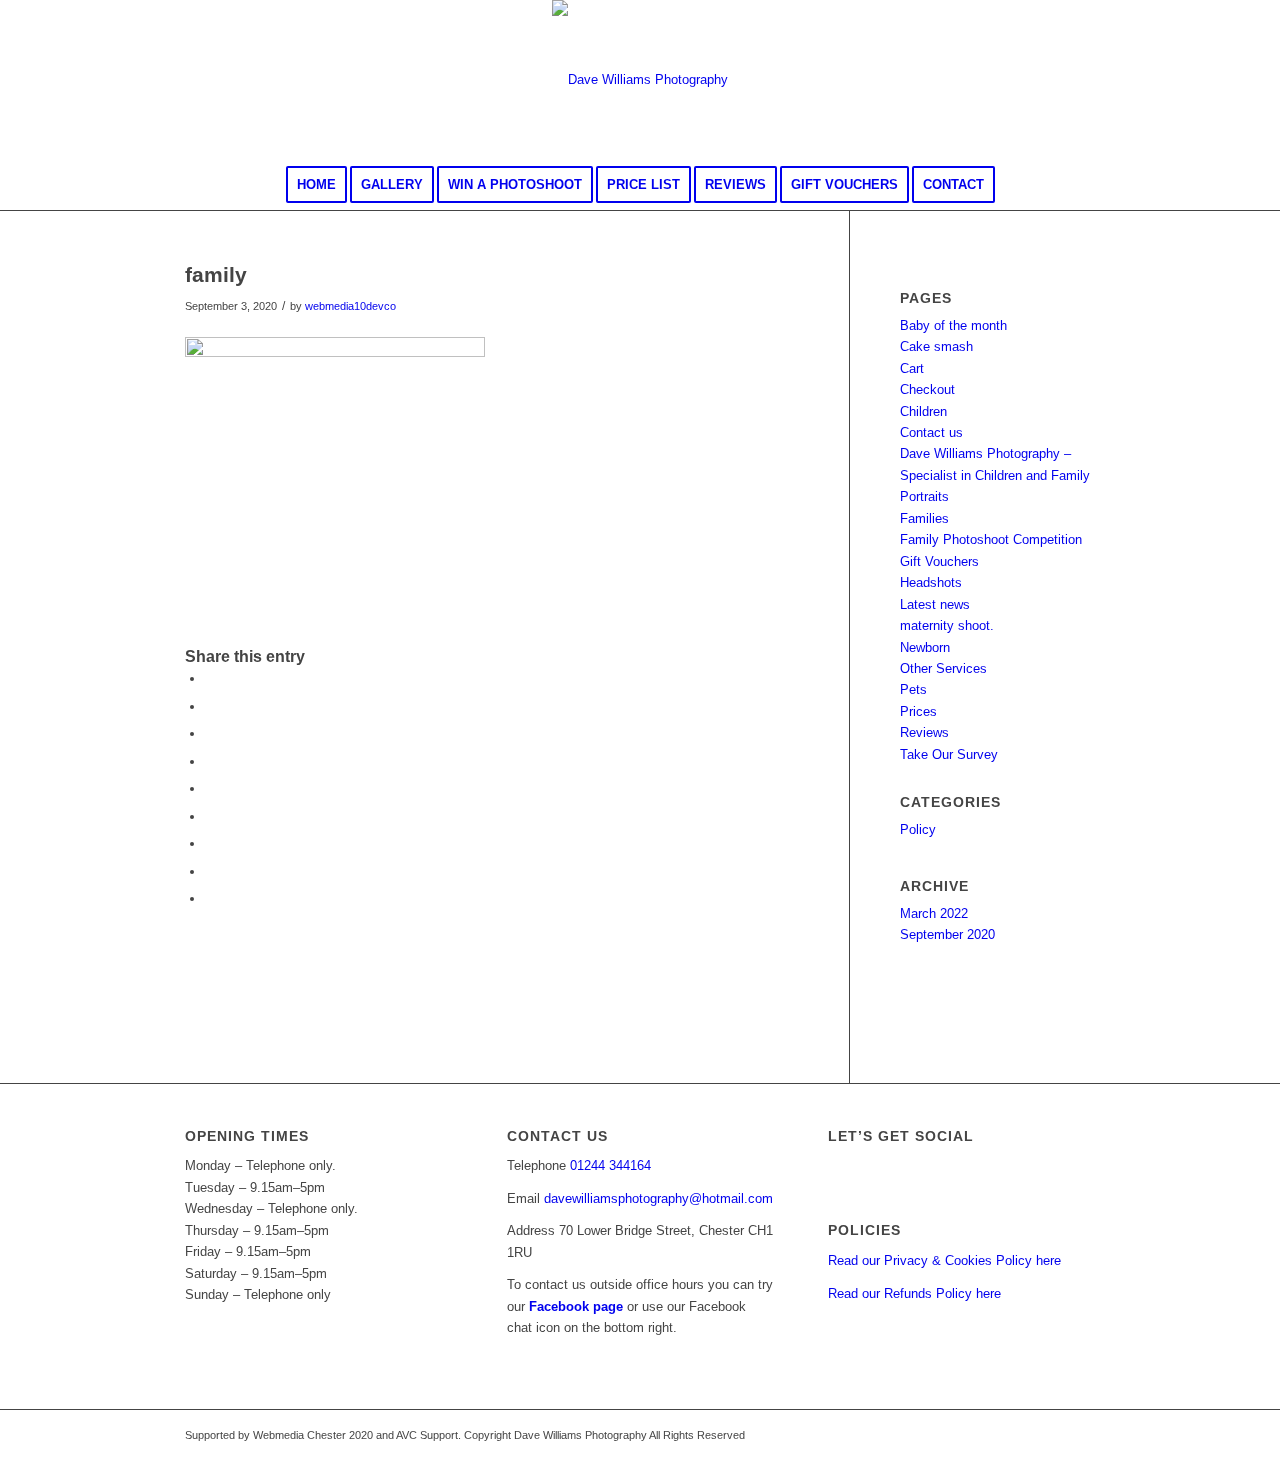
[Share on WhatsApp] (210, 733)
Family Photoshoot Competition (991, 539)
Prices (918, 711)
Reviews (924, 732)
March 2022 (934, 913)
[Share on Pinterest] (210, 761)
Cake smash (936, 346)
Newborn (925, 647)
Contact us (931, 432)
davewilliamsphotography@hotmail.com (658, 1198)
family (216, 274)
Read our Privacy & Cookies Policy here (944, 1260)
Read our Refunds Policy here (914, 1293)
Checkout (927, 389)
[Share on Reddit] (210, 871)
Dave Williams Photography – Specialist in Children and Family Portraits (995, 475)
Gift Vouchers (939, 561)
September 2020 (947, 934)
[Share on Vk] (210, 843)
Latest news (935, 604)
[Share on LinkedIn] (210, 788)
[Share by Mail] (210, 898)
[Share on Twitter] (210, 706)
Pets (913, 689)
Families (924, 518)
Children (923, 411)
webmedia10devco (350, 306)
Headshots (931, 582)
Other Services (943, 668)
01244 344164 (610, 1165)
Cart (912, 368)
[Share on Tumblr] (210, 816)
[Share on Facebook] (210, 678)
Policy (918, 829)
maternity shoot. (947, 625)
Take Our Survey (949, 754)
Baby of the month (953, 325)
